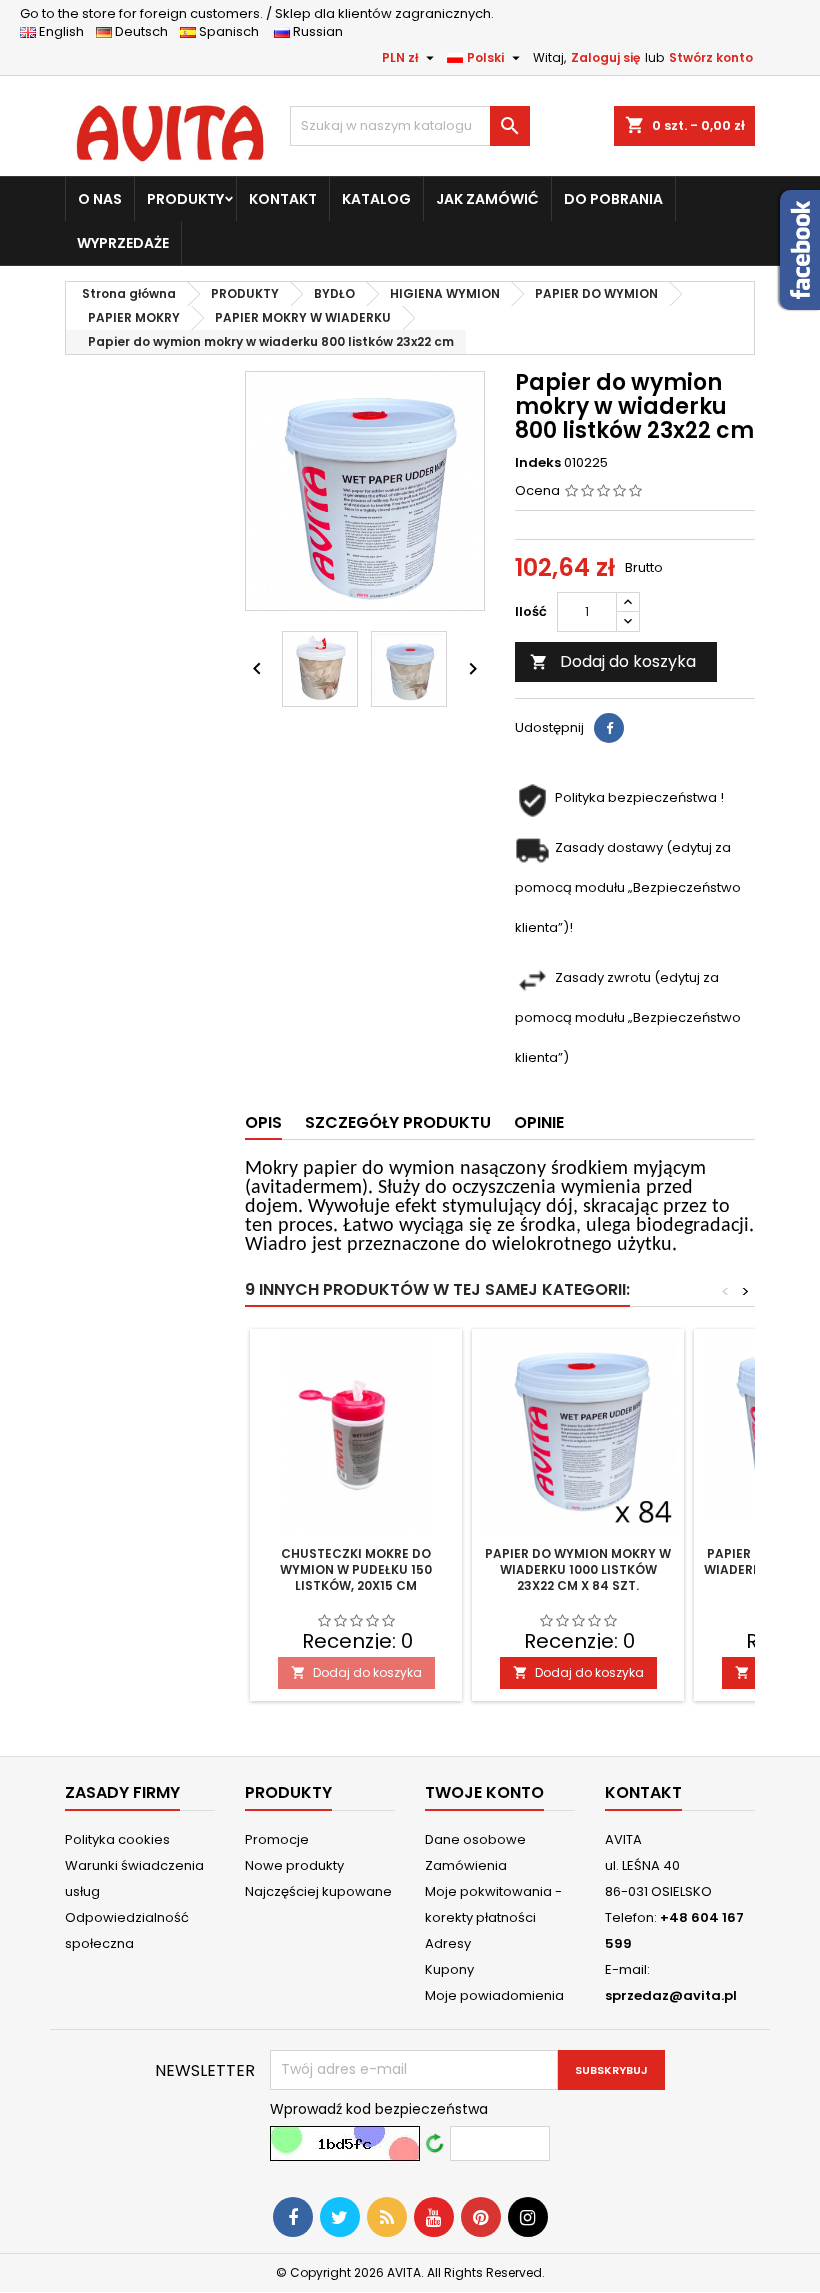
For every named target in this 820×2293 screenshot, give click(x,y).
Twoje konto (484, 1792)
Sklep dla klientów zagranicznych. (257, 13)
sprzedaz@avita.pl (671, 1995)
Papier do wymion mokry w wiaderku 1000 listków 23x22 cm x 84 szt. (578, 1569)
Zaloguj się (605, 57)
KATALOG (376, 199)
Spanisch (233, 31)
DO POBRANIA (613, 199)
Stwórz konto (711, 57)
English (66, 31)
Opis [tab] (263, 1122)
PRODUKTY (185, 199)
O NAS (100, 199)
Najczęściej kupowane (318, 1891)
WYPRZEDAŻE (123, 243)
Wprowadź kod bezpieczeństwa (379, 2109)
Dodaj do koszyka (613, 661)
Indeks (538, 463)
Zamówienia (466, 1865)
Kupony (449, 1969)
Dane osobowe (475, 1839)
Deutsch (144, 31)
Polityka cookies (117, 1839)
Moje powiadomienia (494, 1995)
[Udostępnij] (609, 728)
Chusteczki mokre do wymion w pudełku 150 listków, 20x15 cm (356, 1569)
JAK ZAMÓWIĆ (487, 199)
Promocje (277, 1839)
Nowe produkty (294, 1865)
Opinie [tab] (539, 1122)
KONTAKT (283, 199)
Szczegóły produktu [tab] (398, 1122)
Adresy (448, 1943)
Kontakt (643, 1792)
